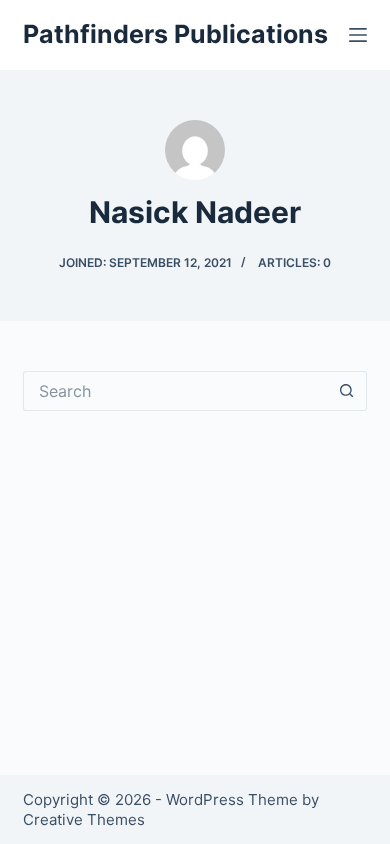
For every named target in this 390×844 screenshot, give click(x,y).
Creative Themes (84, 819)
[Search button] (347, 391)
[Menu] (358, 35)
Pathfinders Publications (175, 34)
